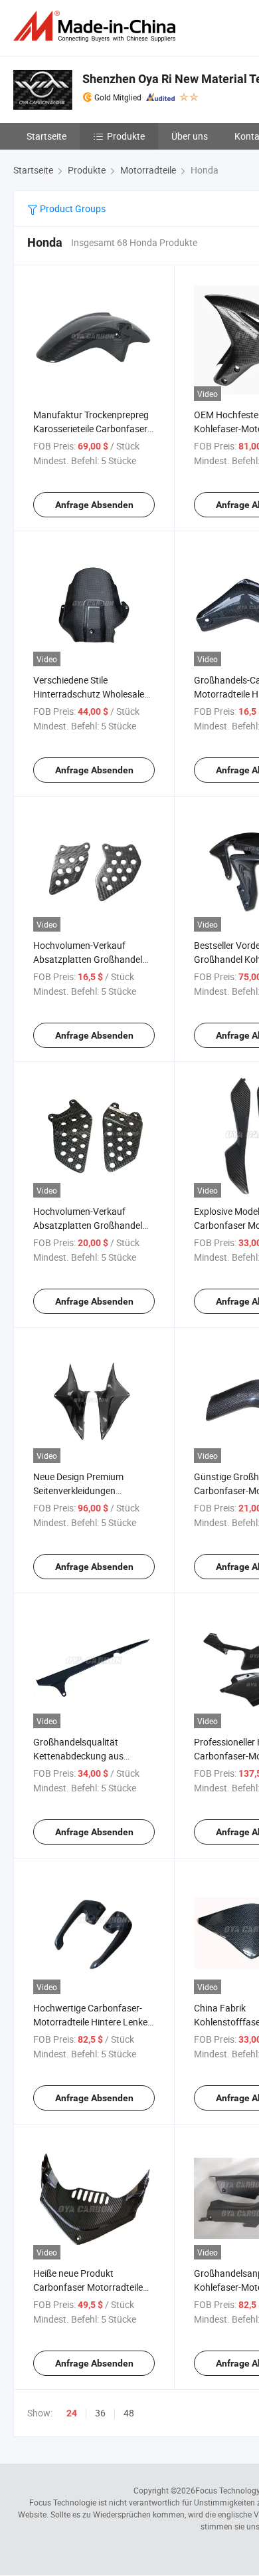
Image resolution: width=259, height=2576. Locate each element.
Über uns (190, 136)
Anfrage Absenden (94, 505)
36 (100, 2413)
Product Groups (72, 208)
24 (72, 2413)
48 (129, 2413)
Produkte (126, 136)
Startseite (46, 136)
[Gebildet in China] (97, 26)
